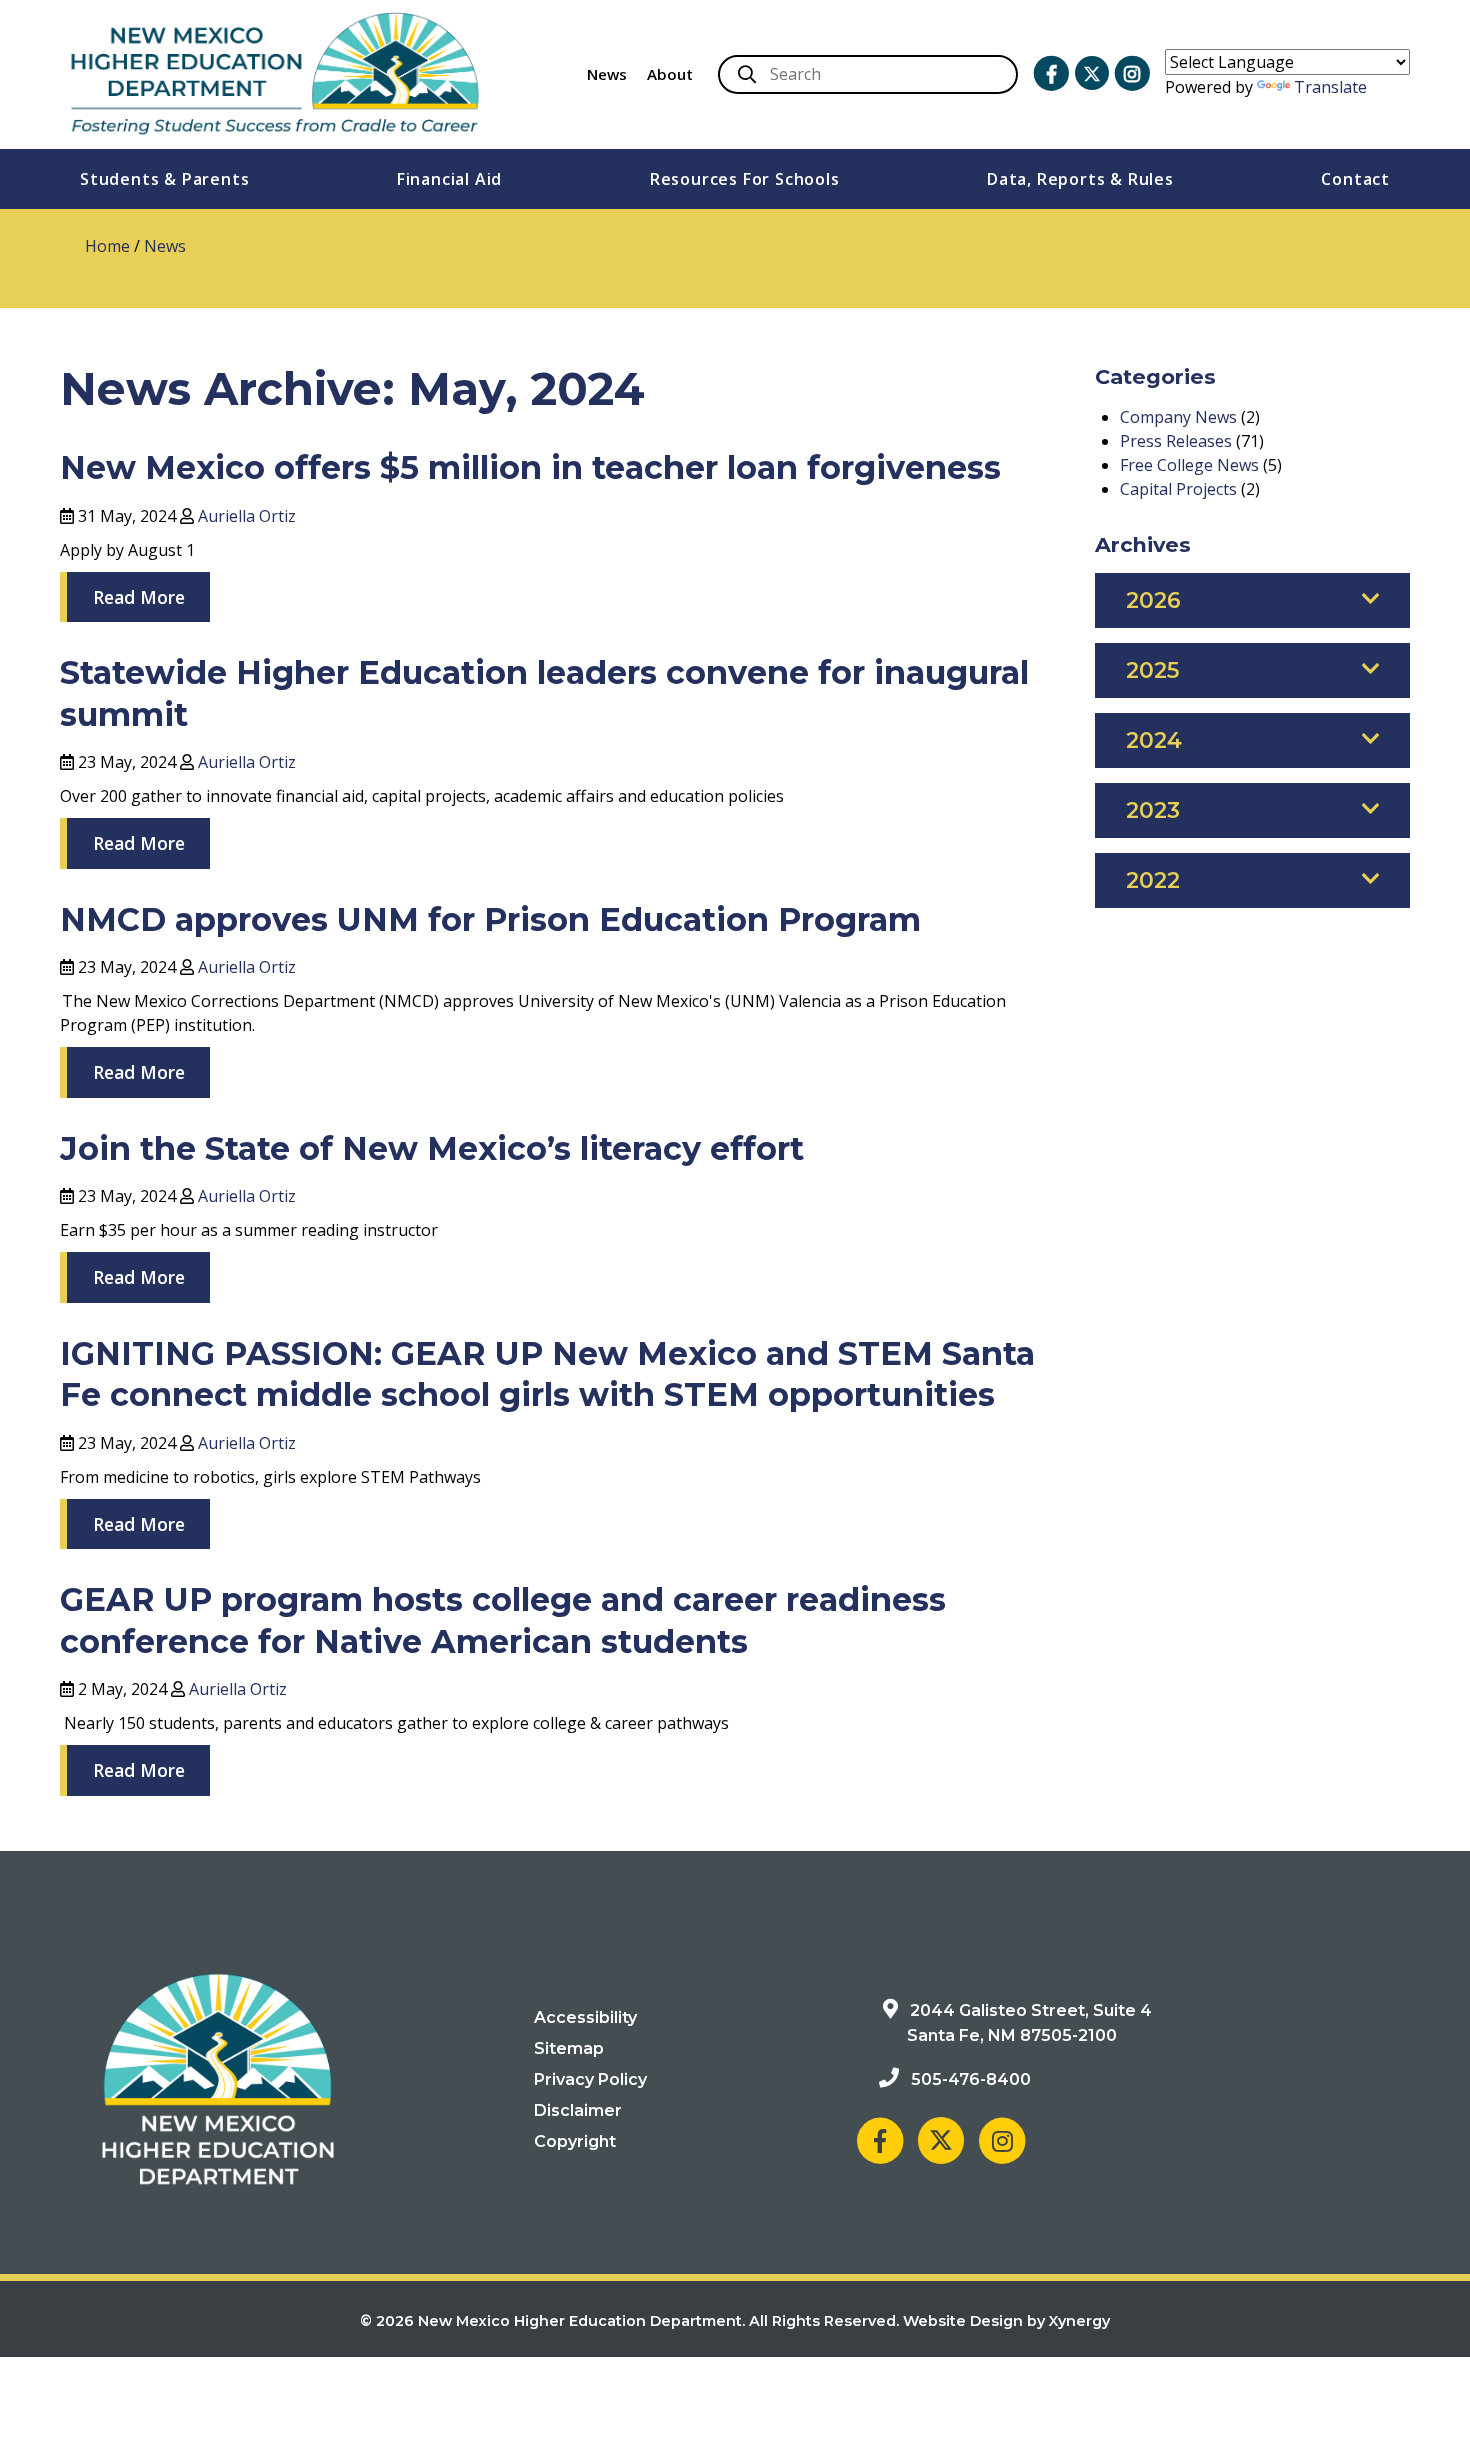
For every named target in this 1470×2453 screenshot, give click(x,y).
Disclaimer (578, 2110)
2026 (1153, 600)
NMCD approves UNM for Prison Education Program (493, 919)
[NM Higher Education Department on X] (1092, 73)
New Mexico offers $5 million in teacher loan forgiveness (530, 467)
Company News (1178, 417)
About (670, 74)
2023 (1153, 810)
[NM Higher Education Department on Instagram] (1132, 74)
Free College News (1189, 465)
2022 (1153, 880)
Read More (139, 597)
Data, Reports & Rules (1080, 179)
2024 (1154, 740)
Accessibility (585, 2017)
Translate (1330, 87)
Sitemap (569, 2048)
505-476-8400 (971, 2079)
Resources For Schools (745, 179)
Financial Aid (449, 179)
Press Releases (1176, 441)
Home (107, 246)
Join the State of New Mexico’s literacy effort (432, 1148)
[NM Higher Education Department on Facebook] (1051, 74)
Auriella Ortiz (247, 516)
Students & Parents (164, 179)
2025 (1152, 670)
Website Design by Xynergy (1006, 2321)
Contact (1355, 179)
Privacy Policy (590, 2079)
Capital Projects (1178, 489)
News (607, 74)
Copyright (575, 2141)
